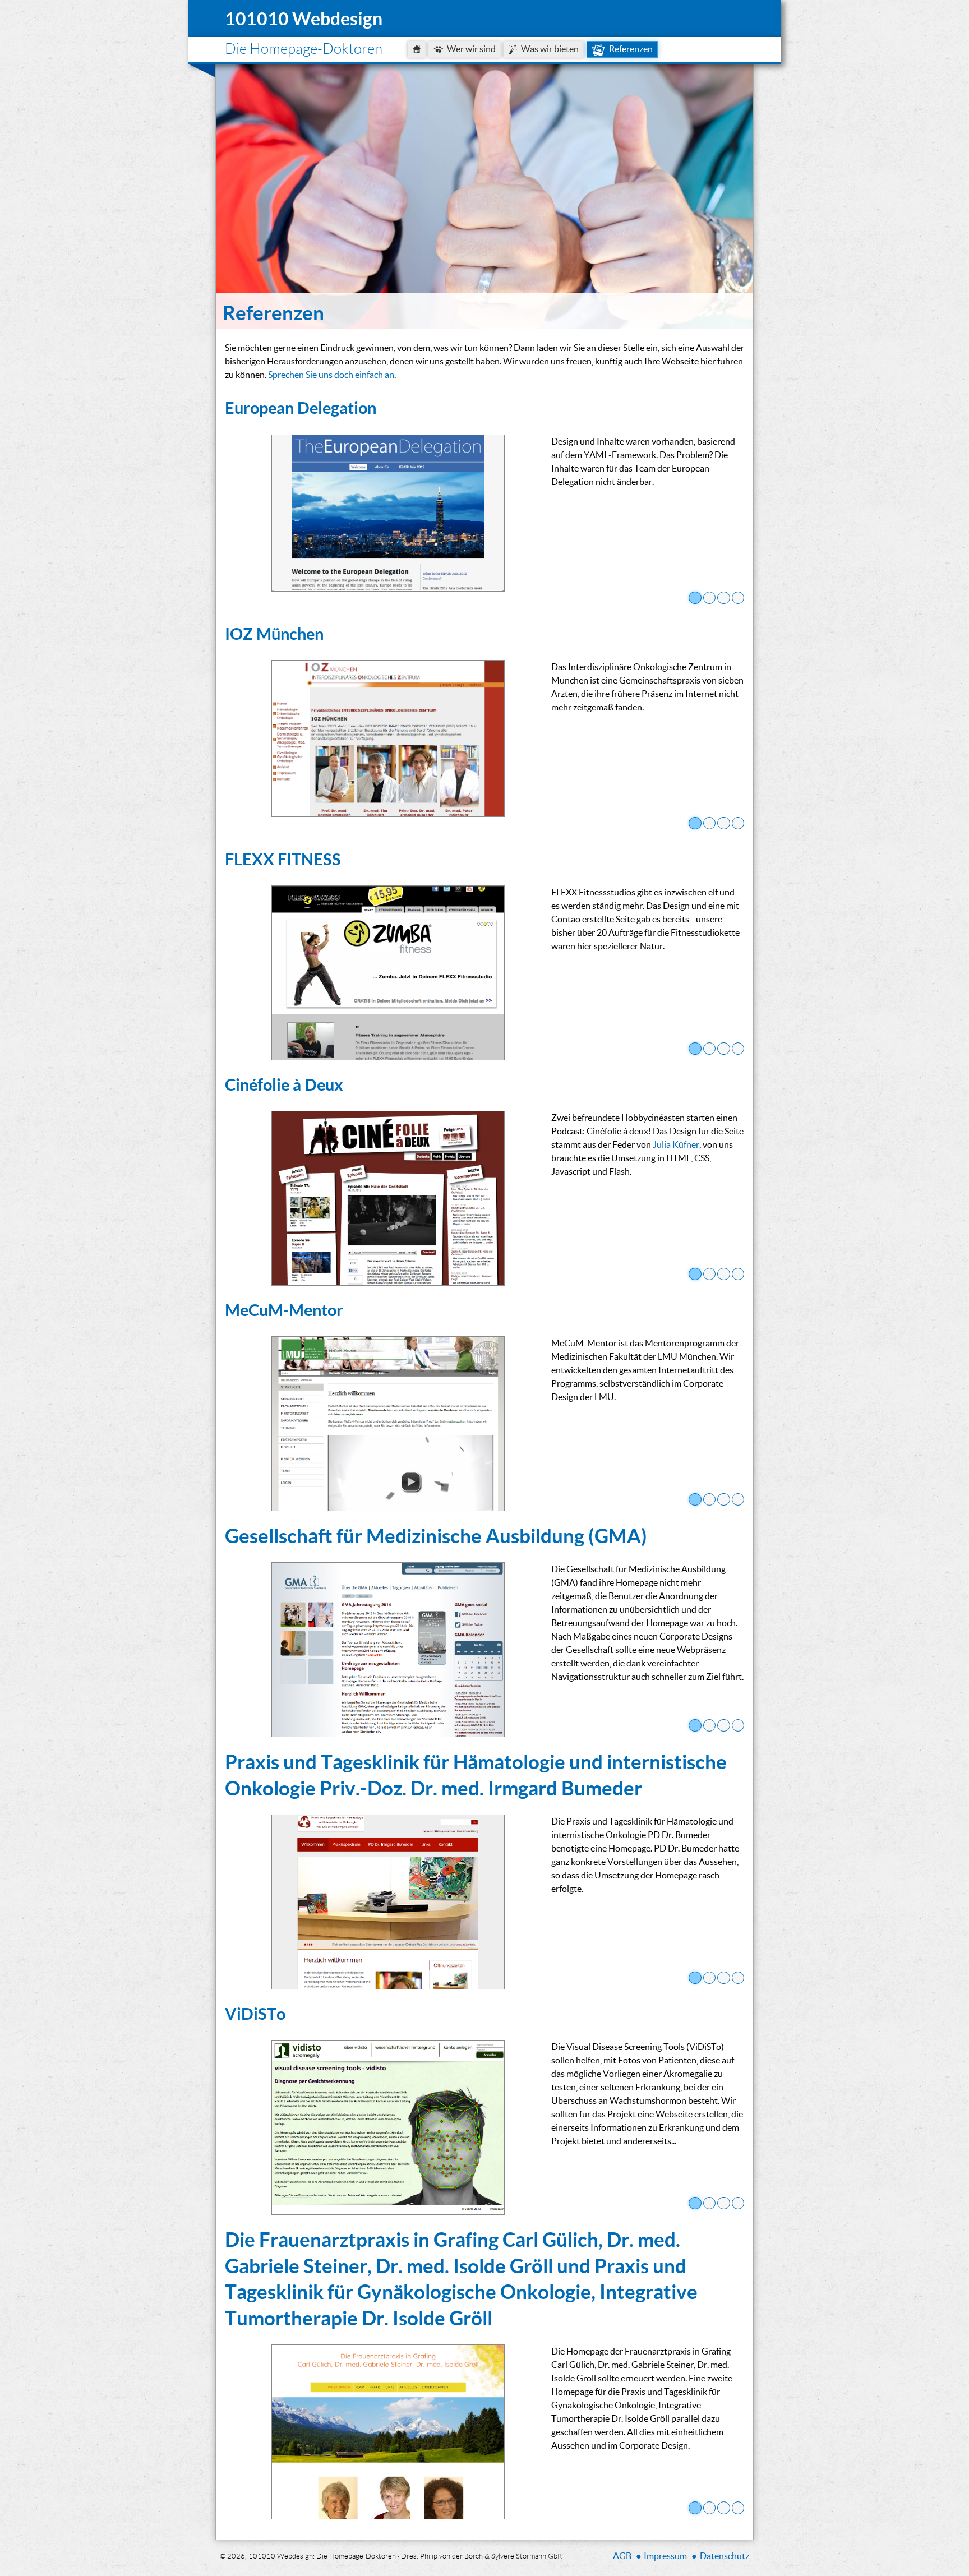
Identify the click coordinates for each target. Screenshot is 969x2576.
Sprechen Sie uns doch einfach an (331, 374)
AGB (622, 2556)
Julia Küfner (676, 1144)
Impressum (665, 2556)
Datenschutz (725, 2556)
